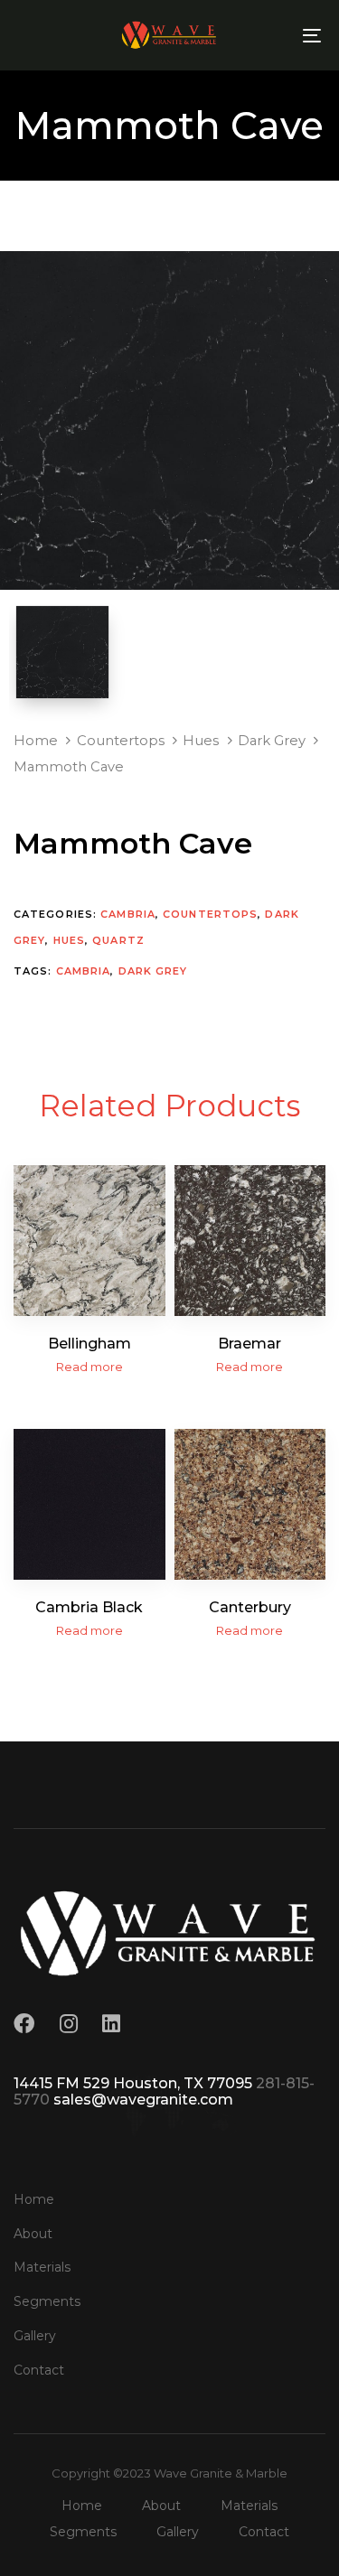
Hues (201, 741)
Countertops (121, 741)
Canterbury (250, 1607)
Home (36, 741)
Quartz (118, 940)
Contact (39, 2370)
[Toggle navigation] (270, 35)
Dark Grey (272, 741)
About (33, 2234)
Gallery (35, 2336)
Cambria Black (89, 1607)
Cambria (128, 914)
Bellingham (89, 1344)
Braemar (250, 1344)
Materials (42, 2267)
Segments (47, 2301)
